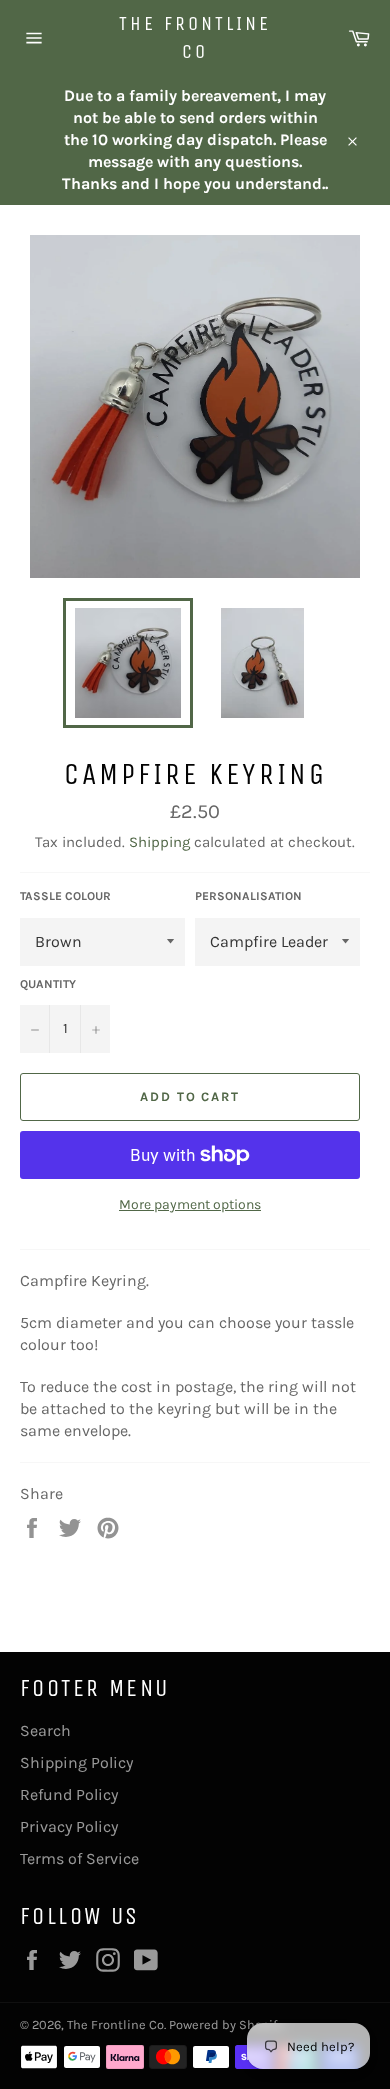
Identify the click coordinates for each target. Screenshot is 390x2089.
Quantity (48, 984)
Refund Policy (69, 1794)
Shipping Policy (76, 1762)
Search (45, 1730)
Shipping (159, 842)
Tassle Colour (65, 896)
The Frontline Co (195, 37)
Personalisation (248, 896)
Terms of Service (79, 1858)
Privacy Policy (69, 1826)
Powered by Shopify (226, 2024)
